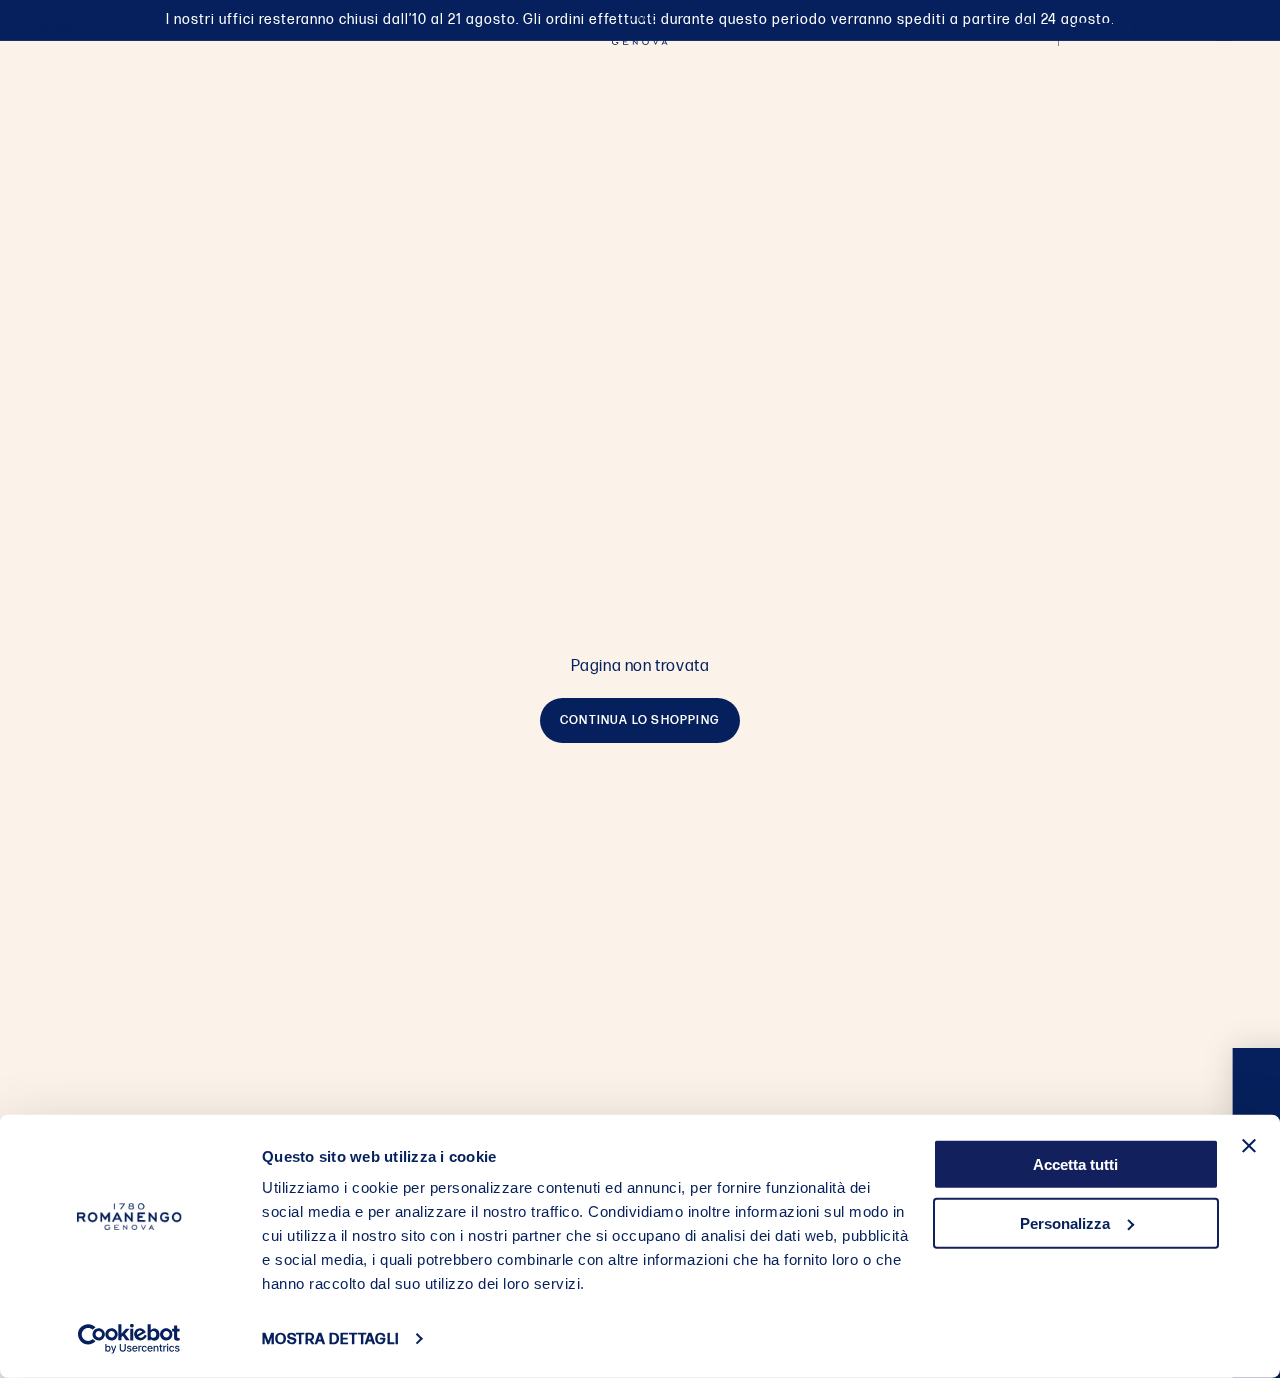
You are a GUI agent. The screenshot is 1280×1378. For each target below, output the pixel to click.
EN (1110, 29)
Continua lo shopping (640, 720)
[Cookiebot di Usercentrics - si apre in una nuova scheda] (129, 1339)
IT (1081, 29)
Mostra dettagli (330, 1339)
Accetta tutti (1075, 1164)
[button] (57, 30)
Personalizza (1065, 1222)
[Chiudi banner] (1249, 1146)
